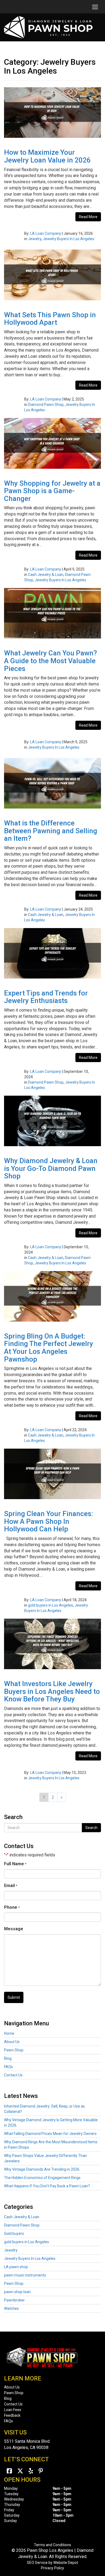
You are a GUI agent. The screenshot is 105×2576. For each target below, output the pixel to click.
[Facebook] (9, 2471)
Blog (8, 2058)
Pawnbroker (14, 2300)
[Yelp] (31, 2471)
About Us (12, 2042)
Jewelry (35, 239)
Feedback (12, 2415)
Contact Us (13, 2075)
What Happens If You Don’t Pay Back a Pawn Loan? (47, 2186)
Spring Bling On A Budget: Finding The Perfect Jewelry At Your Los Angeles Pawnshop (49, 1348)
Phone (12, 1907)
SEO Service (37, 2563)
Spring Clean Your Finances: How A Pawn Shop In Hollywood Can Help (49, 1521)
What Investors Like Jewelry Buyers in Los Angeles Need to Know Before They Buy (52, 1691)
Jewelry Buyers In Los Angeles (69, 239)
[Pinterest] (41, 2471)
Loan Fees (13, 2410)
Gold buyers (14, 2234)
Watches (11, 2308)
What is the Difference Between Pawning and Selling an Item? (51, 831)
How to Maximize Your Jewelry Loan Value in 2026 (47, 156)
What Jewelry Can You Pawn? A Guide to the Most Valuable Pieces (50, 661)
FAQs (8, 2067)
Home (9, 2033)
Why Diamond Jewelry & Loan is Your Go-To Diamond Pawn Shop (51, 1168)
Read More (88, 217)
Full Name (15, 1864)
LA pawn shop (16, 2267)
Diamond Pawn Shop (46, 405)
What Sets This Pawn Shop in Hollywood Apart (50, 319)
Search (91, 1828)
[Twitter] (20, 2471)
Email (11, 1886)
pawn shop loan (17, 2292)
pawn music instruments (25, 2275)
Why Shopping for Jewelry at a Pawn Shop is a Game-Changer (52, 491)
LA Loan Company (46, 233)
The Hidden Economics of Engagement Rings (42, 2178)
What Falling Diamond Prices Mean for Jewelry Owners (50, 2134)
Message (14, 1929)
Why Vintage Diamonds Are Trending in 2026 (42, 2169)
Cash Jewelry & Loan (46, 575)
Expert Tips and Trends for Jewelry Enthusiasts (46, 997)
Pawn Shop (14, 2050)
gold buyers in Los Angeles (50, 1605)
